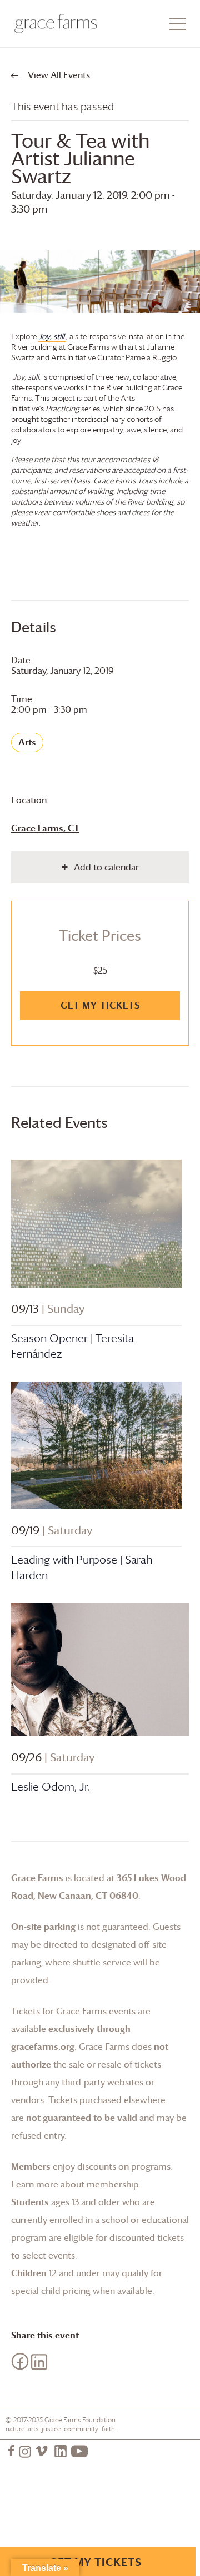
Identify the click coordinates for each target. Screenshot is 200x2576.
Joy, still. (52, 336)
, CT (45, 828)
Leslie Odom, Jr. (51, 1787)
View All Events (58, 75)
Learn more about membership (75, 2184)
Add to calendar (106, 867)
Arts (27, 742)
